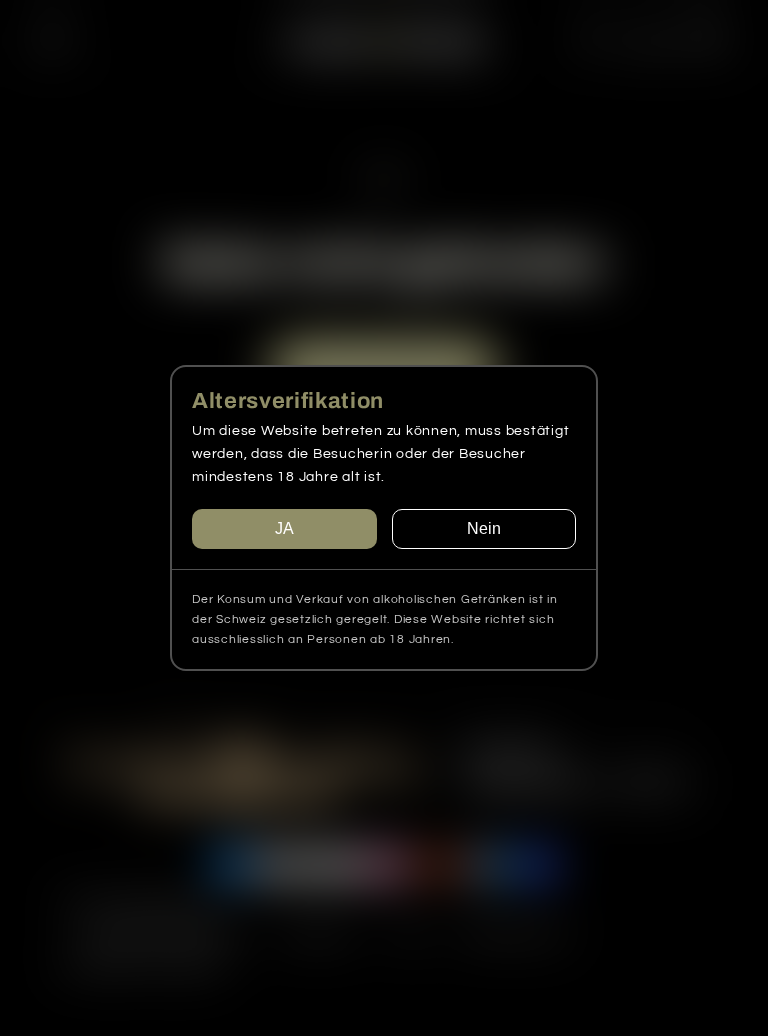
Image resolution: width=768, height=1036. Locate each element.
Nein (484, 528)
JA (284, 528)
